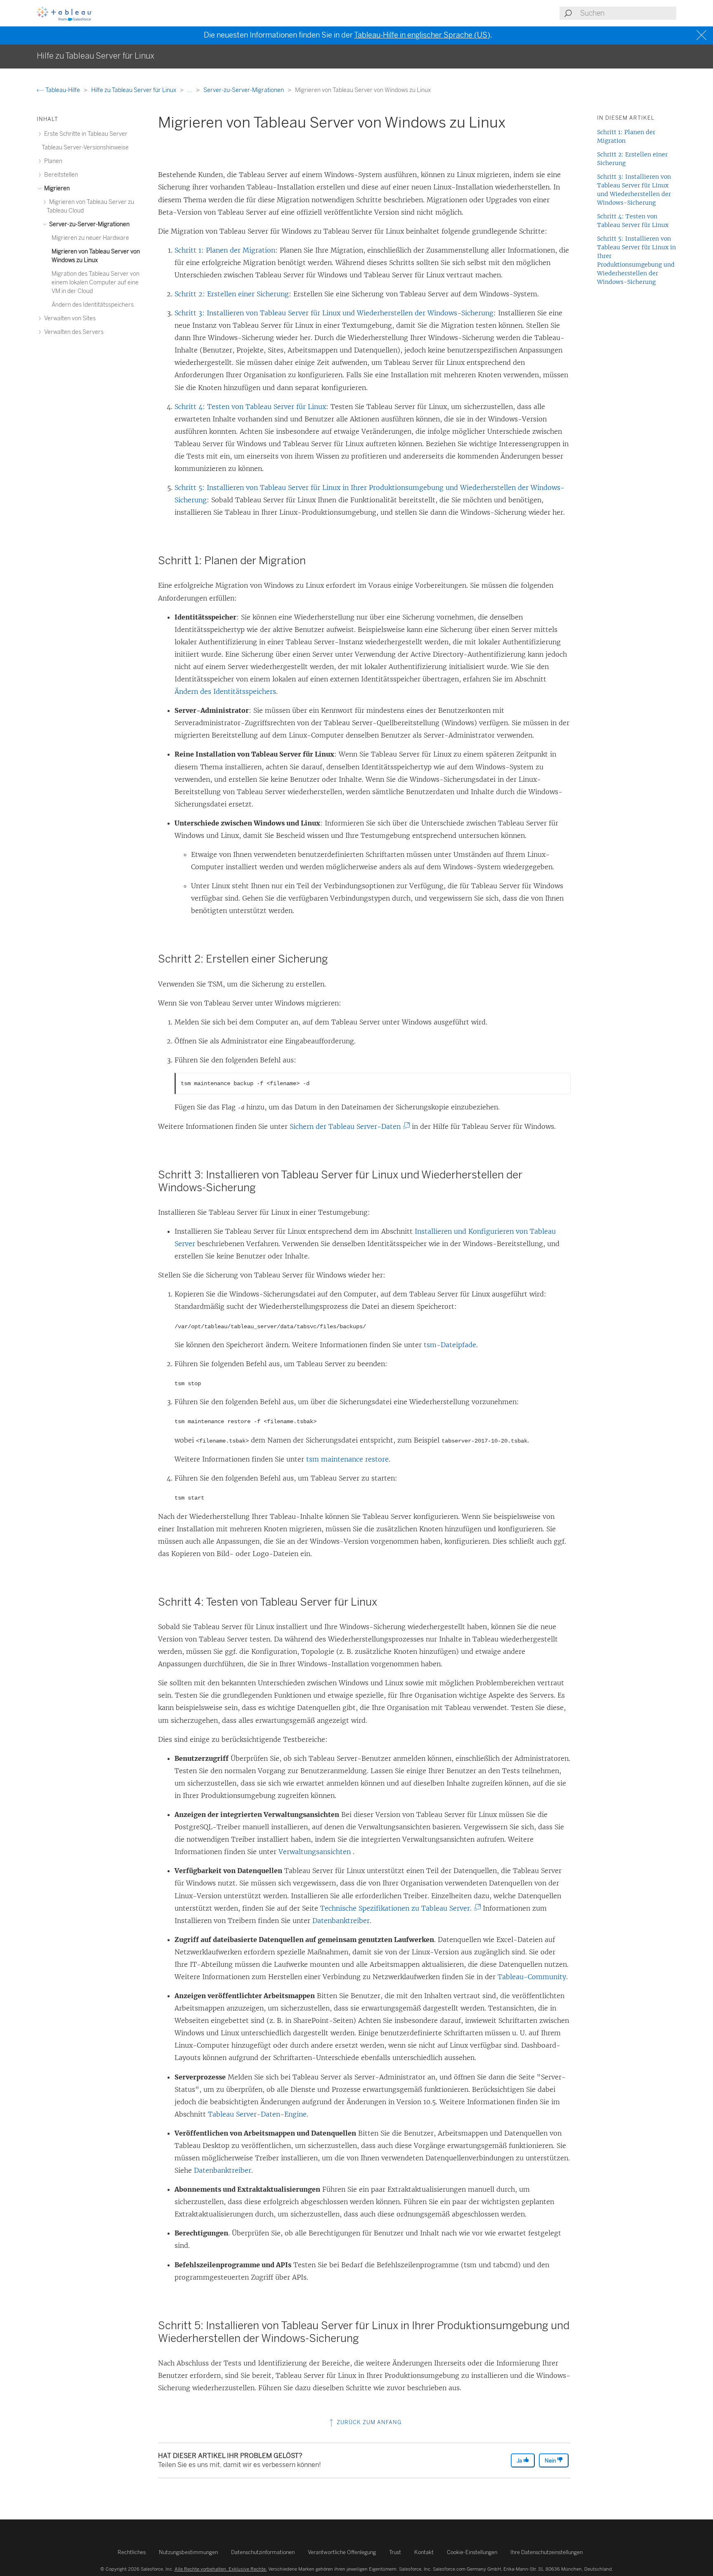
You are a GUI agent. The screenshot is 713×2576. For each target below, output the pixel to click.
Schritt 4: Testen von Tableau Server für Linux (250, 407)
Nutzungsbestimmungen (188, 2552)
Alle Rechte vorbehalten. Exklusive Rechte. (221, 2569)
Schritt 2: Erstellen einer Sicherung (232, 294)
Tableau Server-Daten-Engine (257, 2114)
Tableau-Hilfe (63, 90)
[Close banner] (702, 35)
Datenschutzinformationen (263, 2552)
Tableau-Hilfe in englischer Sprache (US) (422, 35)
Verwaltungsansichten (316, 1852)
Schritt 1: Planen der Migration (225, 250)
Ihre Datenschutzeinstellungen (547, 2552)
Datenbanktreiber (341, 1921)
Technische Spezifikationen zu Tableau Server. (399, 1908)
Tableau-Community (532, 1977)
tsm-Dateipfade (450, 1345)
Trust (395, 2552)
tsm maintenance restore (347, 1459)
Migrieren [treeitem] (56, 188)
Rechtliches (132, 2552)
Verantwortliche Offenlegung (342, 2552)
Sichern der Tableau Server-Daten (348, 1126)
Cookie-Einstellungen (472, 2552)
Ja (520, 2461)
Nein (551, 2461)
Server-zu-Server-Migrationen (244, 90)
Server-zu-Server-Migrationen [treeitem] (89, 224)
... (190, 90)
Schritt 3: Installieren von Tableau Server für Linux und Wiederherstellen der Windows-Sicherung (334, 313)
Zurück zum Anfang (368, 2422)
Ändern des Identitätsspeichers (225, 691)
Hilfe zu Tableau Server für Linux (134, 90)
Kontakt (424, 2552)
